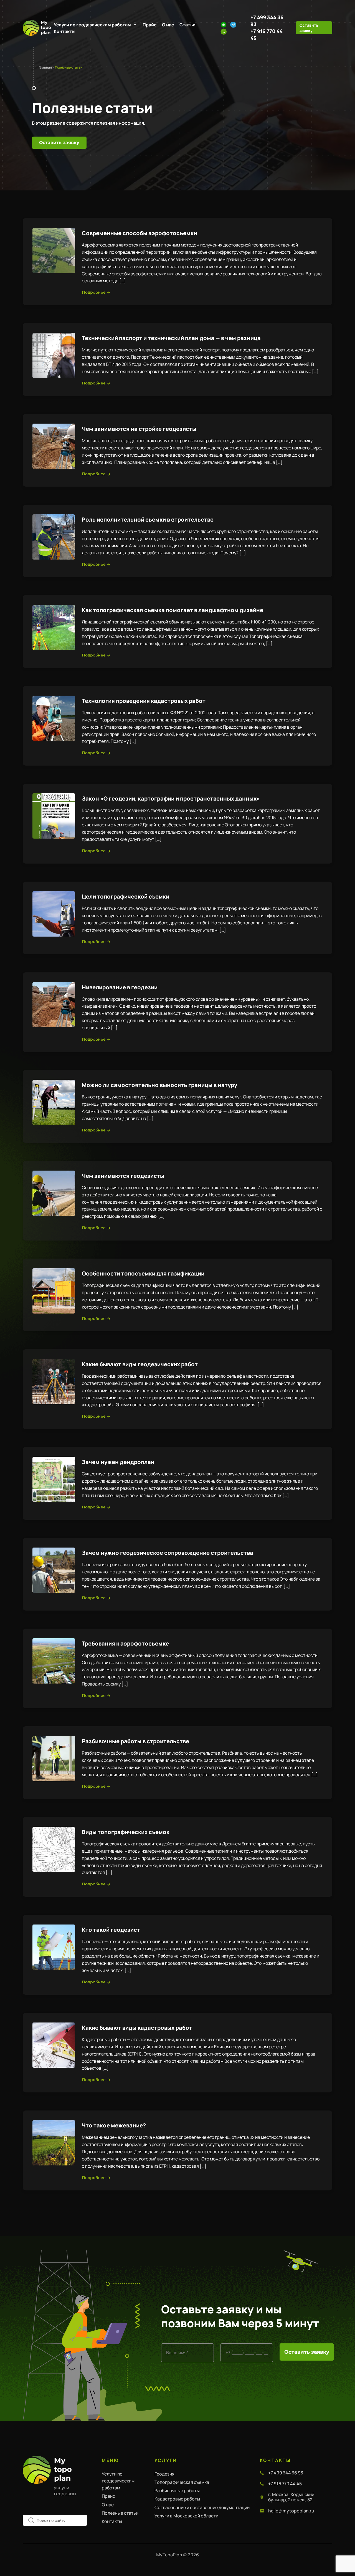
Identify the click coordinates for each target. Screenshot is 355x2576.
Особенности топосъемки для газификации (143, 1273)
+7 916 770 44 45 (285, 2484)
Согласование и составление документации (202, 2507)
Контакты (65, 31)
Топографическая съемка (182, 2482)
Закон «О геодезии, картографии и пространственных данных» (171, 798)
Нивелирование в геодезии (120, 987)
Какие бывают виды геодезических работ (140, 1364)
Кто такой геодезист (111, 1930)
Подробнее (94, 292)
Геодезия (164, 2474)
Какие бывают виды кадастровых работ (137, 2028)
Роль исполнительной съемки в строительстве (148, 520)
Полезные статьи (120, 2513)
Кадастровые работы (177, 2499)
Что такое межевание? (114, 2125)
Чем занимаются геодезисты (123, 1176)
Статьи (187, 25)
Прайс (149, 25)
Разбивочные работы (177, 2491)
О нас (168, 25)
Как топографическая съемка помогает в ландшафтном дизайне (173, 610)
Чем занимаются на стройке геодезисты (139, 429)
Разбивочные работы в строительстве (135, 1741)
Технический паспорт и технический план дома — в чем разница (171, 338)
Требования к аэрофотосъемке (125, 1643)
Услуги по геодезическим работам (92, 25)
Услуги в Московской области (186, 2516)
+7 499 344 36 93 (286, 2473)
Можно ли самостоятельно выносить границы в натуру (159, 1085)
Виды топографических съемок (126, 1832)
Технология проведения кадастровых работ (144, 701)
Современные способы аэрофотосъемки (139, 233)
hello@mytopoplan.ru (291, 2511)
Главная (45, 67)
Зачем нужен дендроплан (118, 1462)
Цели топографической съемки (125, 896)
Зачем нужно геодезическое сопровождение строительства (168, 1553)
